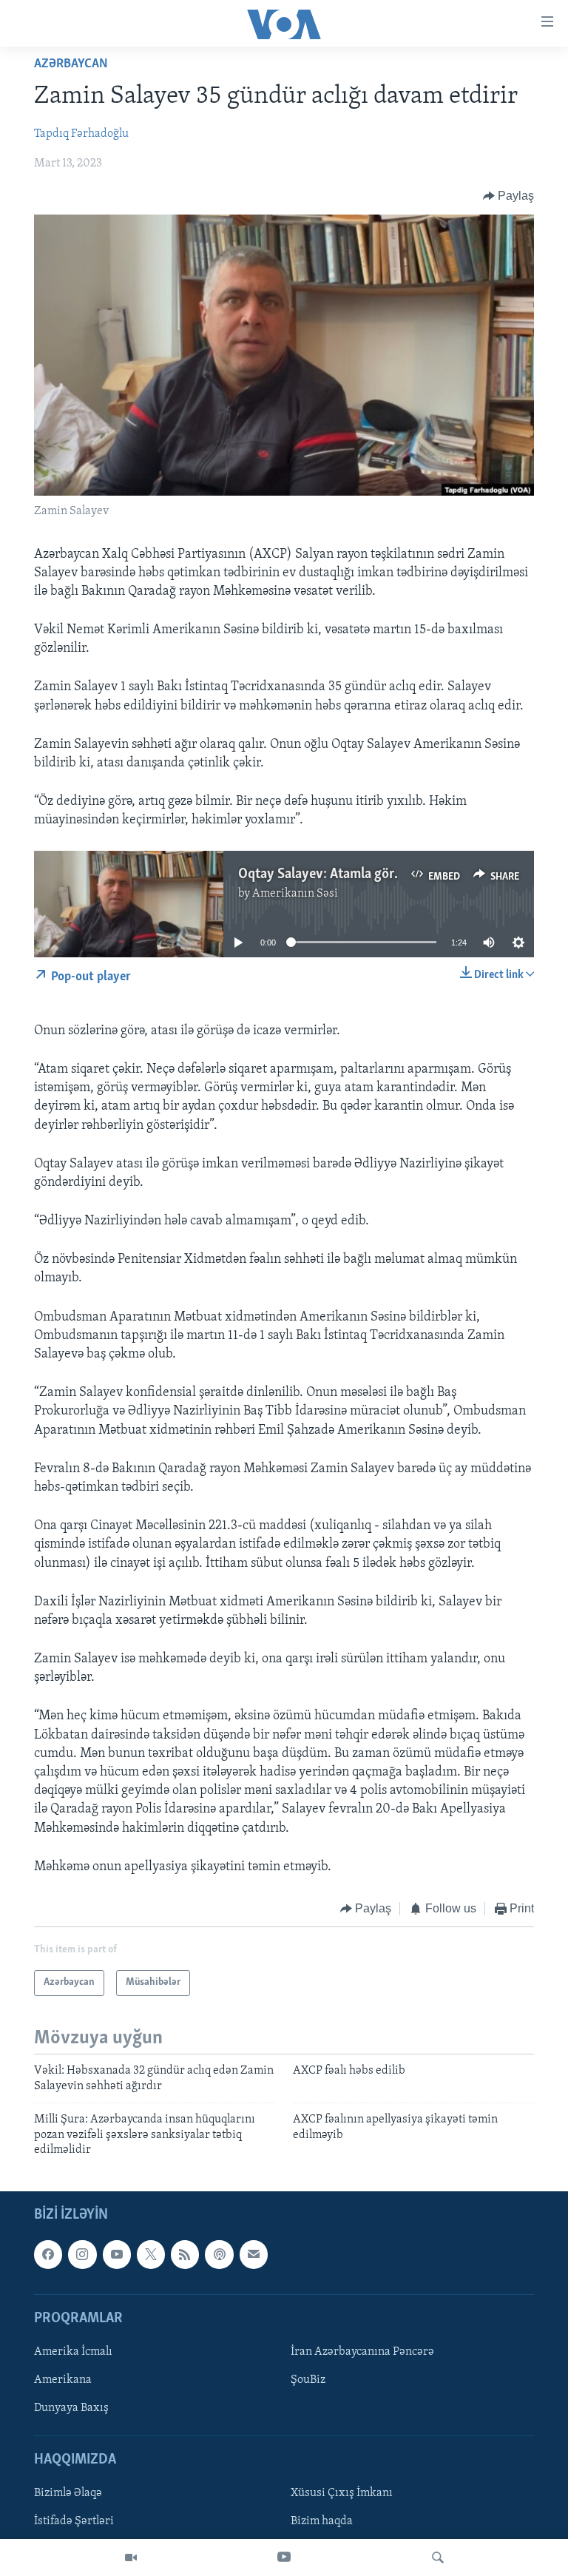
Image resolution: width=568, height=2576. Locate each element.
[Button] (509, 196)
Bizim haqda (322, 2522)
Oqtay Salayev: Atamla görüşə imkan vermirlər (375, 874)
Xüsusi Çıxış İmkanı (342, 2494)
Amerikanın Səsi (295, 894)
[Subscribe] (254, 2255)
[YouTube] (284, 2558)
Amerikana (63, 2380)
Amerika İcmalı (73, 2352)
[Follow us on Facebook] (48, 2255)
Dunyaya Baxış (71, 2408)
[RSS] (185, 2255)
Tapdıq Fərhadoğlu (81, 134)
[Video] (131, 2558)
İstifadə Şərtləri (74, 2522)
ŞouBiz (308, 2380)
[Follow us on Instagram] (82, 2255)
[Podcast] (219, 2255)
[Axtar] (438, 2558)
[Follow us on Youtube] (117, 2255)
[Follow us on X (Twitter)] (151, 2255)
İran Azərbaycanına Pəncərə (362, 2352)
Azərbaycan (71, 64)
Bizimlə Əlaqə (68, 2494)
